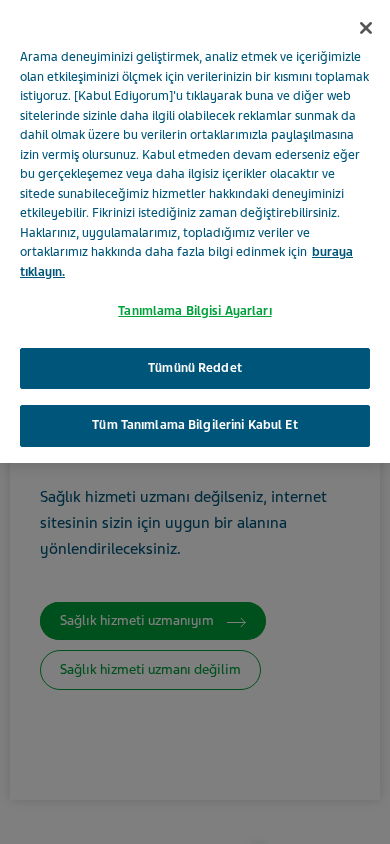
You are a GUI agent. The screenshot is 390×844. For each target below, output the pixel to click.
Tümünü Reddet (195, 368)
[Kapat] (366, 28)
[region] (195, 231)
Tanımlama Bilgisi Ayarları (194, 311)
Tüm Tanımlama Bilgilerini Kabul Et (194, 425)
